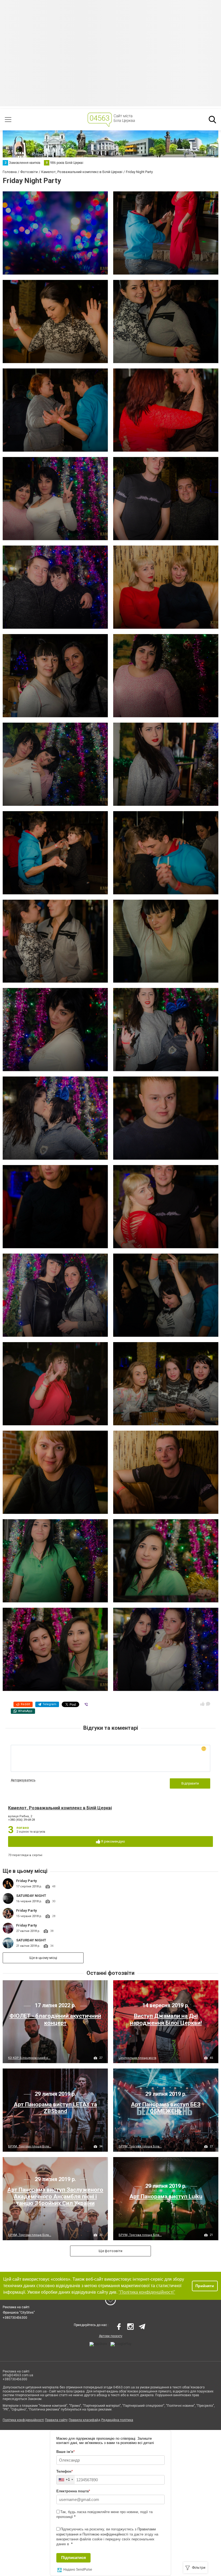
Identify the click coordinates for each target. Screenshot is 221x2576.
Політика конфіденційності (23, 2420)
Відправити (190, 1783)
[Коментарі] (208, 1704)
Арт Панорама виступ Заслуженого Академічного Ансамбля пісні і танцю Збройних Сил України (55, 2196)
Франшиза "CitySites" (19, 2313)
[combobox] (66, 2480)
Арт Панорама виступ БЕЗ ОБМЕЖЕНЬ (166, 2108)
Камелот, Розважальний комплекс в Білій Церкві (60, 1808)
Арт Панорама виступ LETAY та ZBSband (55, 2108)
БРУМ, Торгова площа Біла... (30, 2146)
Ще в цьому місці (43, 1958)
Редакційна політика (117, 2420)
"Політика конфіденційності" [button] (147, 2292)
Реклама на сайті (16, 2307)
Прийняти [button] (205, 2286)
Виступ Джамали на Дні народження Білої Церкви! (166, 2019)
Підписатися (74, 2558)
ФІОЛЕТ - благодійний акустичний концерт (55, 2019)
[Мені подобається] (202, 1704)
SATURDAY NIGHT (31, 1896)
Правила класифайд (84, 2420)
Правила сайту (56, 2420)
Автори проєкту (111, 2336)
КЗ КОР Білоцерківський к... (29, 2058)
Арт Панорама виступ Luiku (166, 2196)
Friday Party (27, 1881)
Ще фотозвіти (110, 2251)
